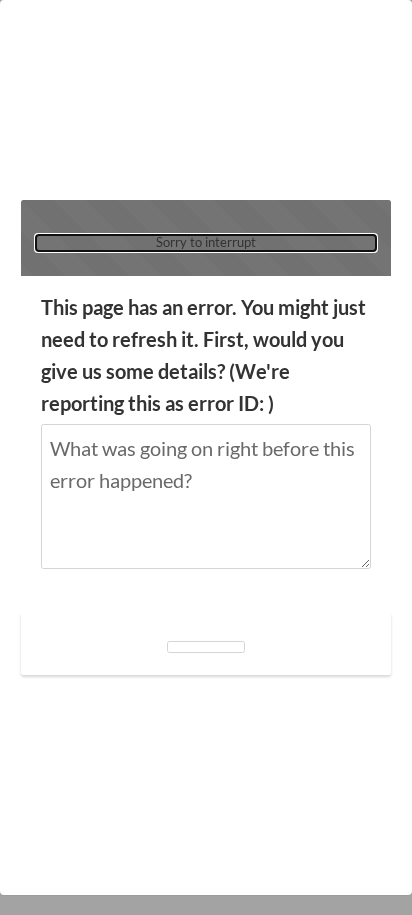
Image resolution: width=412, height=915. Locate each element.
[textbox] (206, 496)
